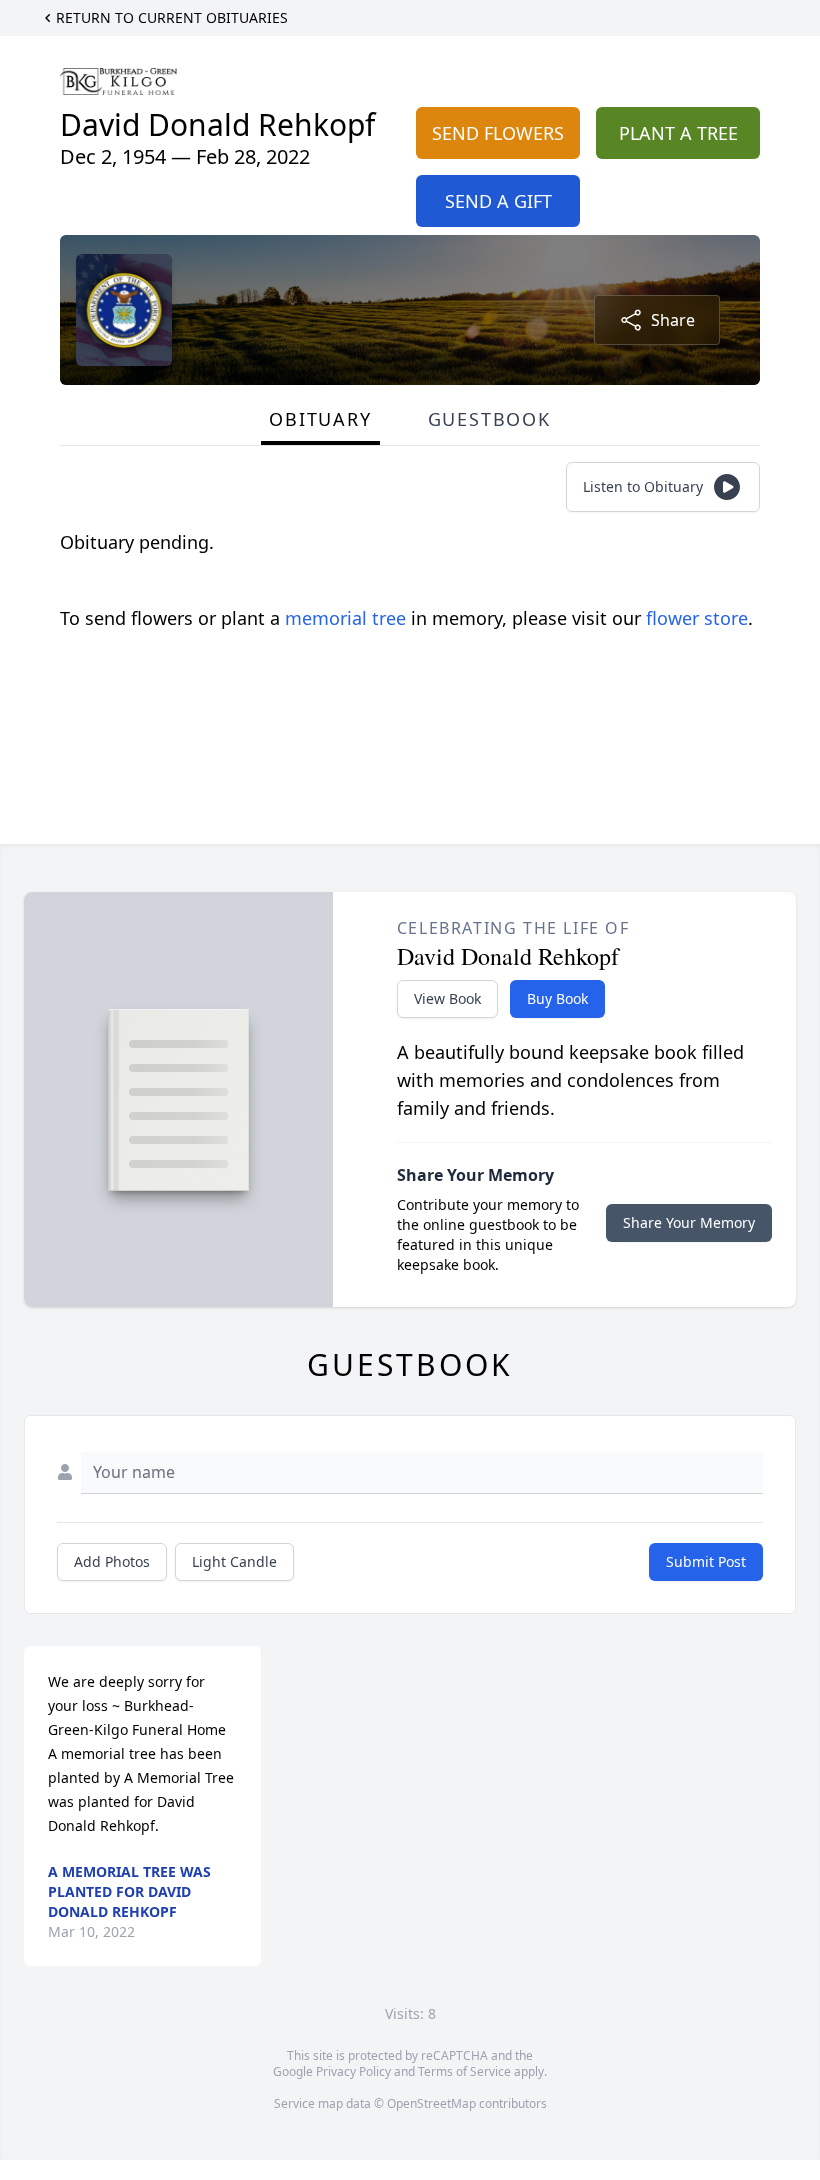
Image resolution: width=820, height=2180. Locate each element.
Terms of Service (464, 2071)
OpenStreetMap (431, 2103)
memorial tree (345, 618)
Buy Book (557, 998)
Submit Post (706, 1561)
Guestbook (489, 419)
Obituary (320, 419)
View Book (447, 998)
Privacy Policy (353, 2071)
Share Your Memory (689, 1222)
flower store (697, 618)
